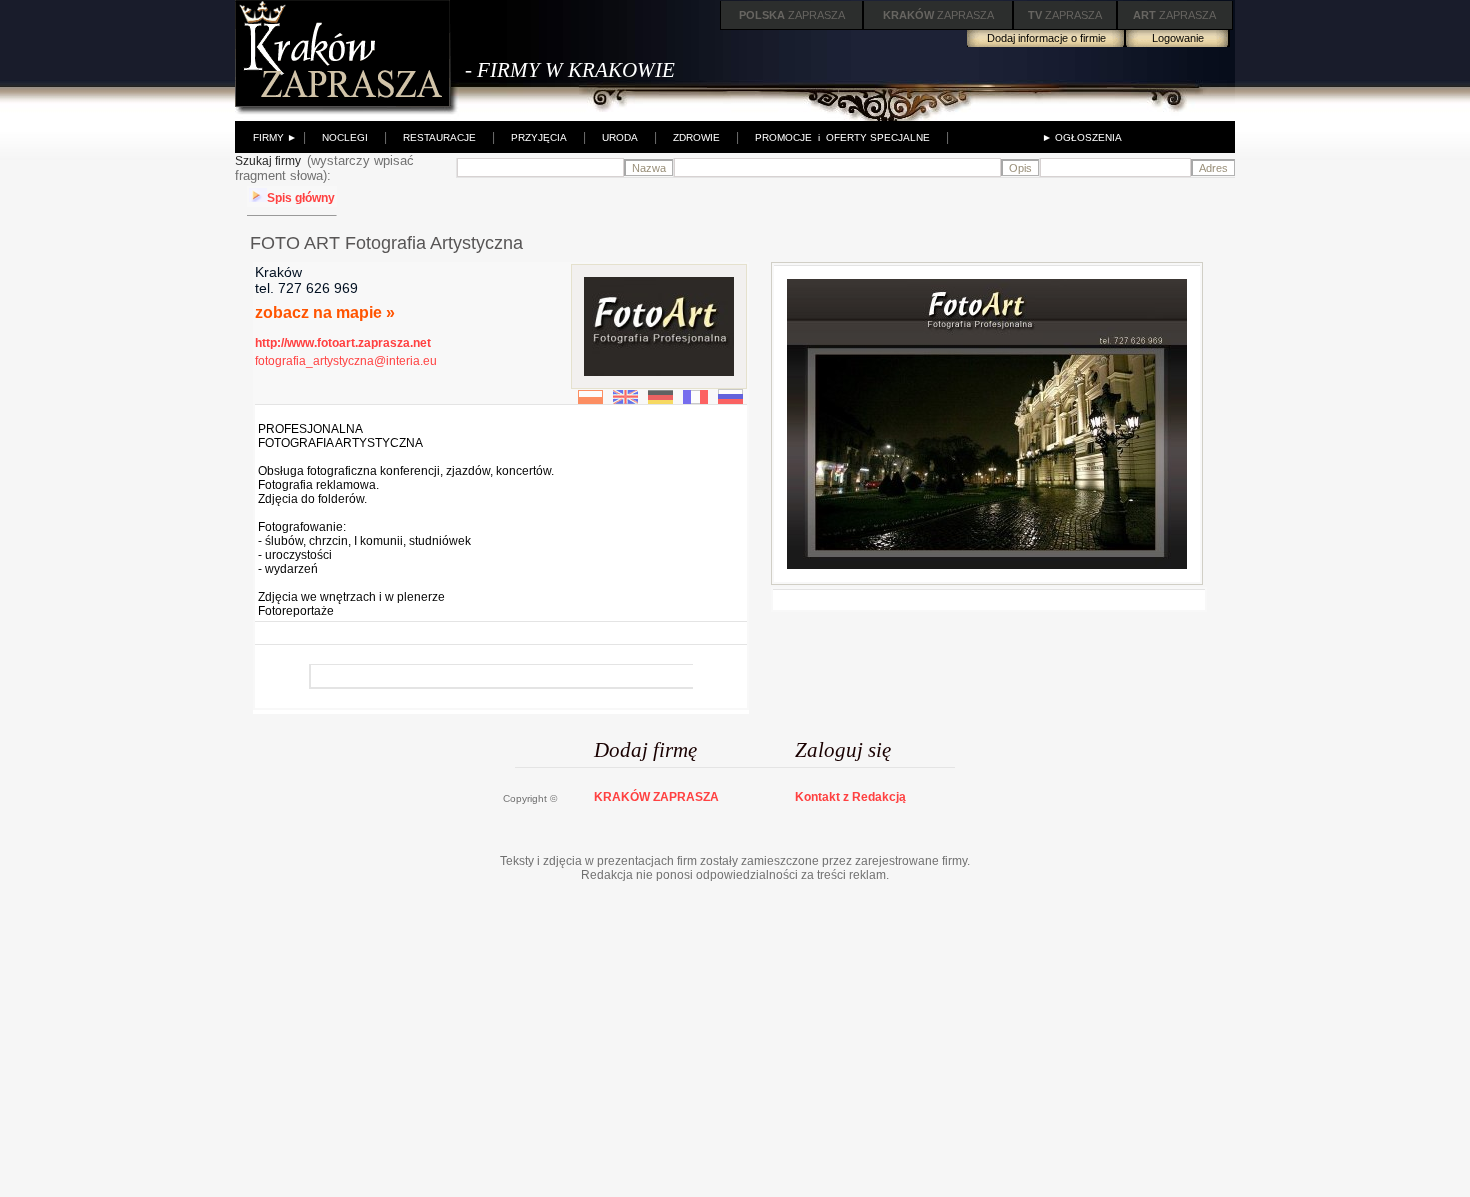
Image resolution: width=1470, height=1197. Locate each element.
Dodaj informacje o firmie (1046, 38)
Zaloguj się (843, 750)
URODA (620, 137)
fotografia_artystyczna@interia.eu (346, 361)
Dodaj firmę (645, 750)
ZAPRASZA (792, 15)
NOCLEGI (345, 137)
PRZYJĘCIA (539, 137)
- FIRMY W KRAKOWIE (570, 70)
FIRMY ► (275, 137)
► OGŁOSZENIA (1082, 137)
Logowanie (1178, 38)
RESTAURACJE (439, 137)
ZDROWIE (696, 137)
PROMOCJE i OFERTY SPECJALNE (842, 137)
